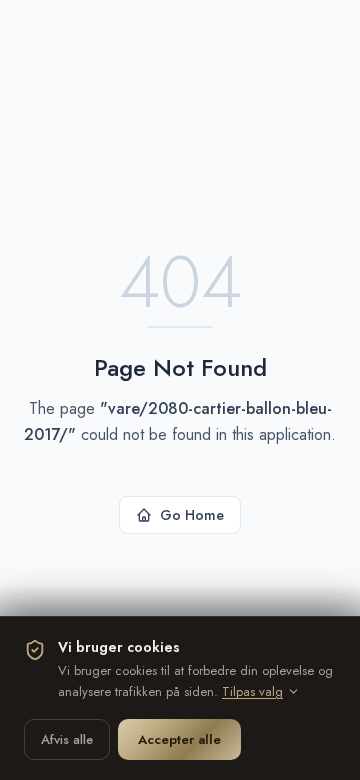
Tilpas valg (252, 691)
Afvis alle (67, 739)
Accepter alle (179, 739)
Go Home (192, 515)
